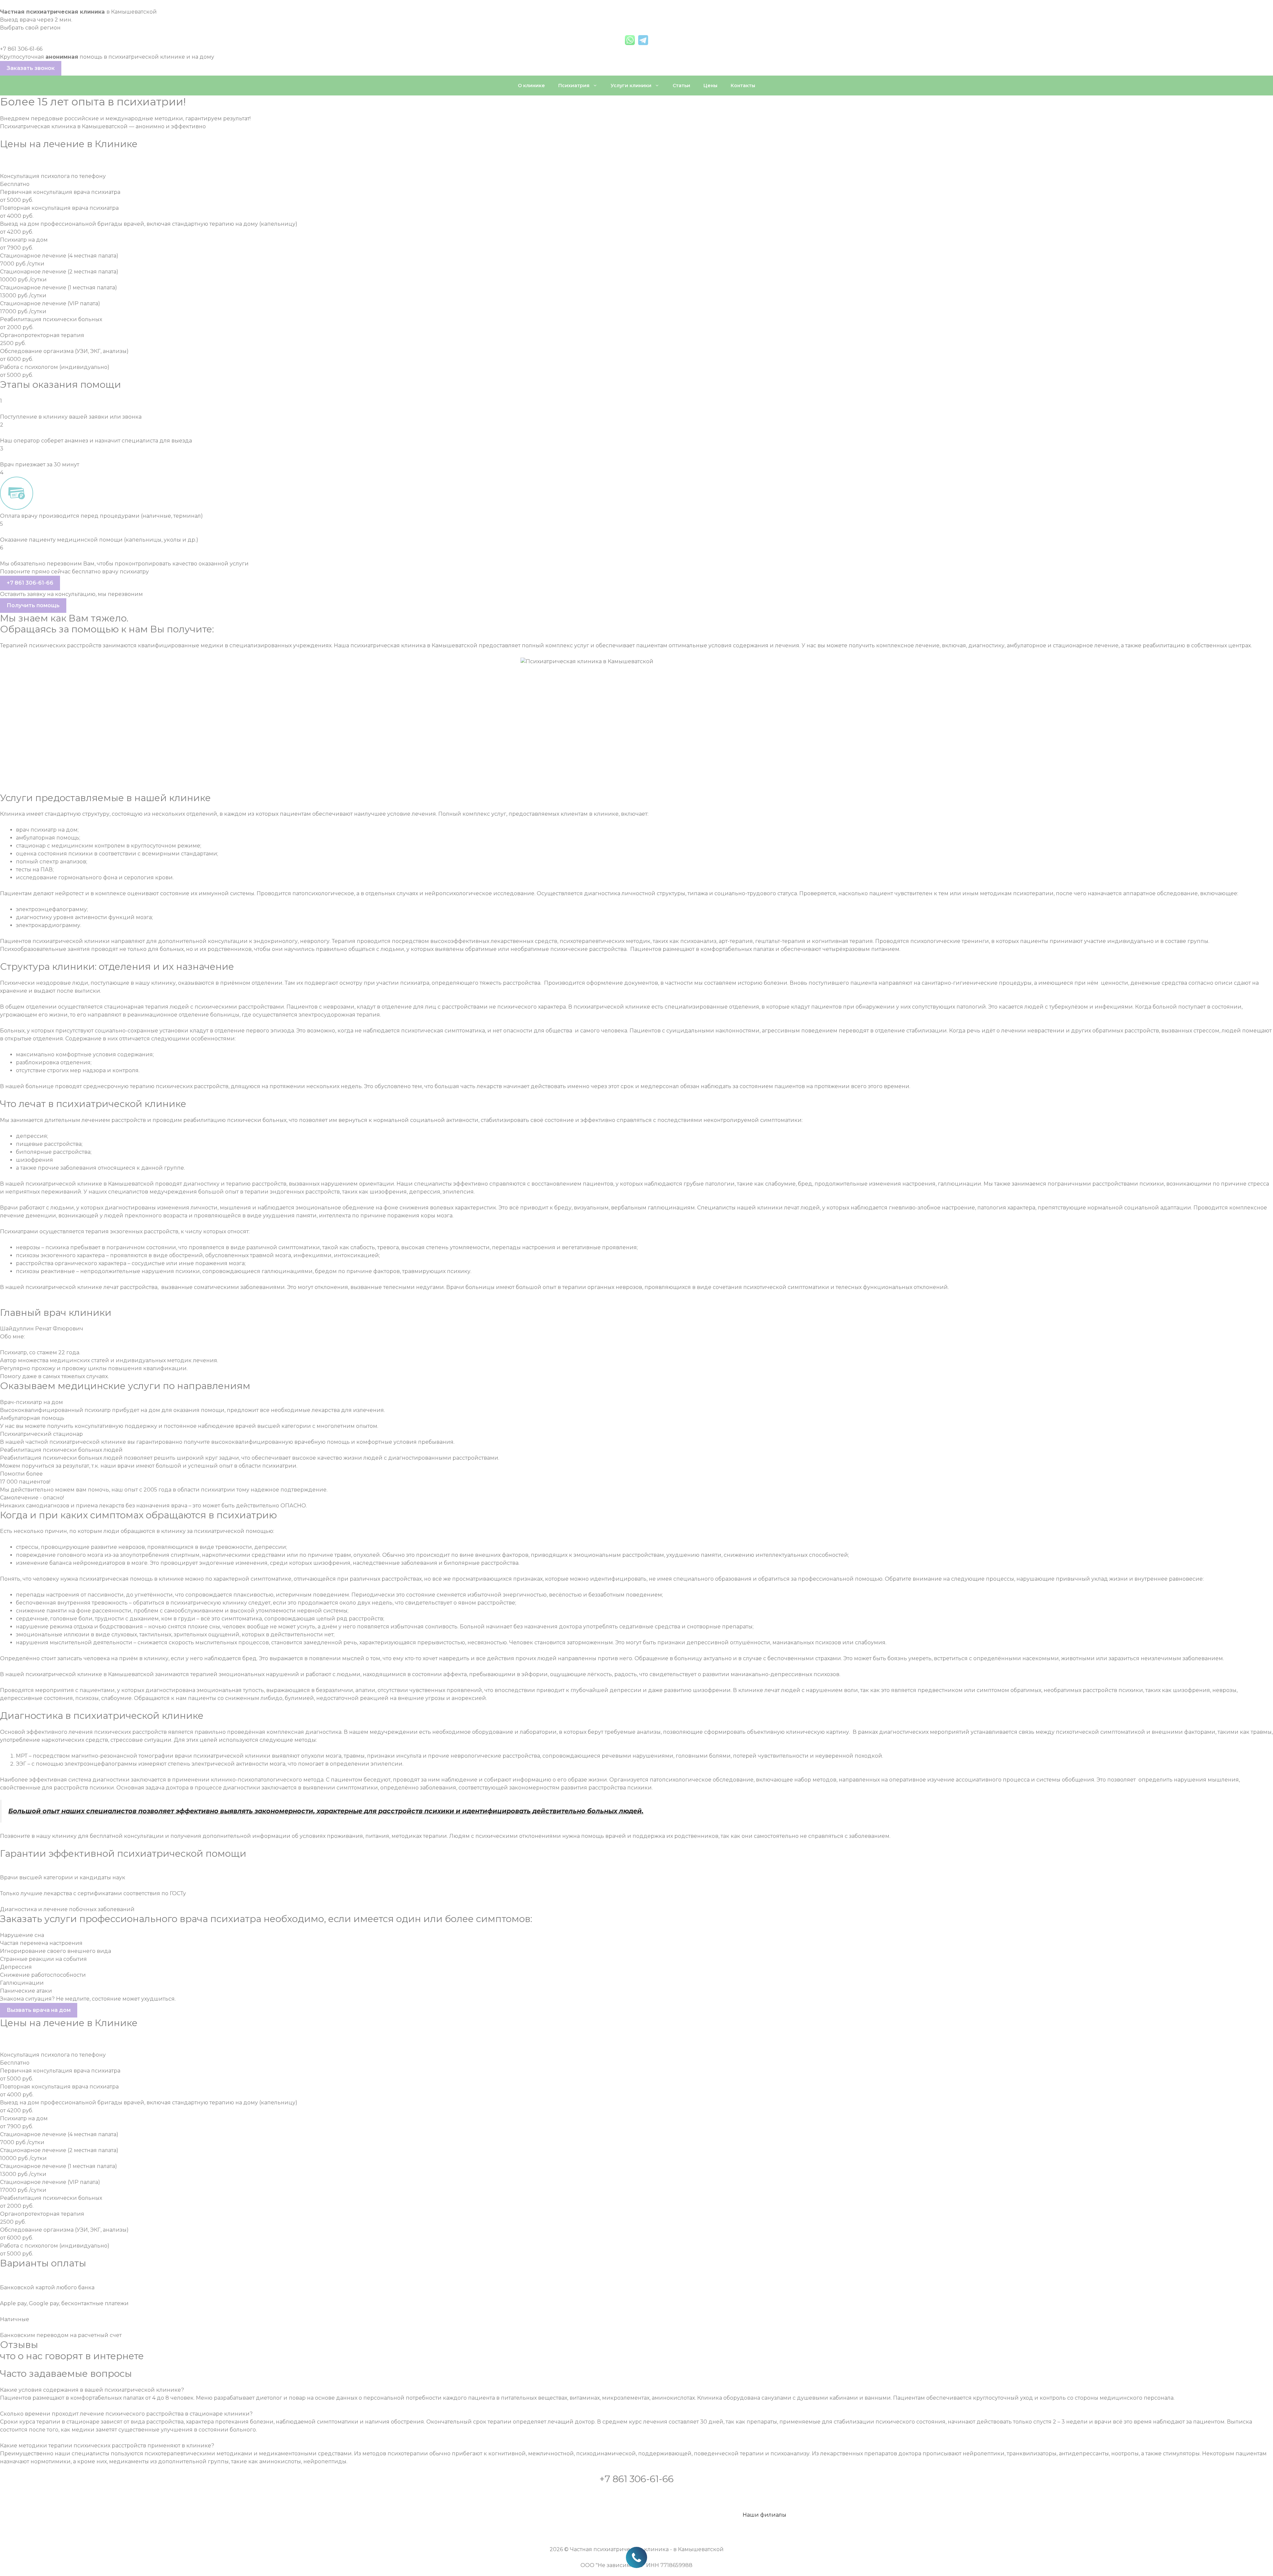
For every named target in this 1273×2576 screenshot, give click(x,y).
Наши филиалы (764, 2515)
